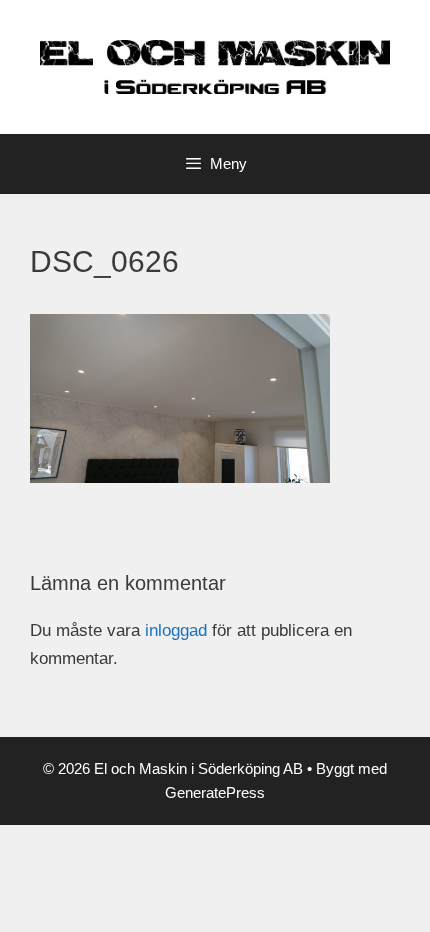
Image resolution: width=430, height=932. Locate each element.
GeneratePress (215, 792)
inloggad (176, 630)
